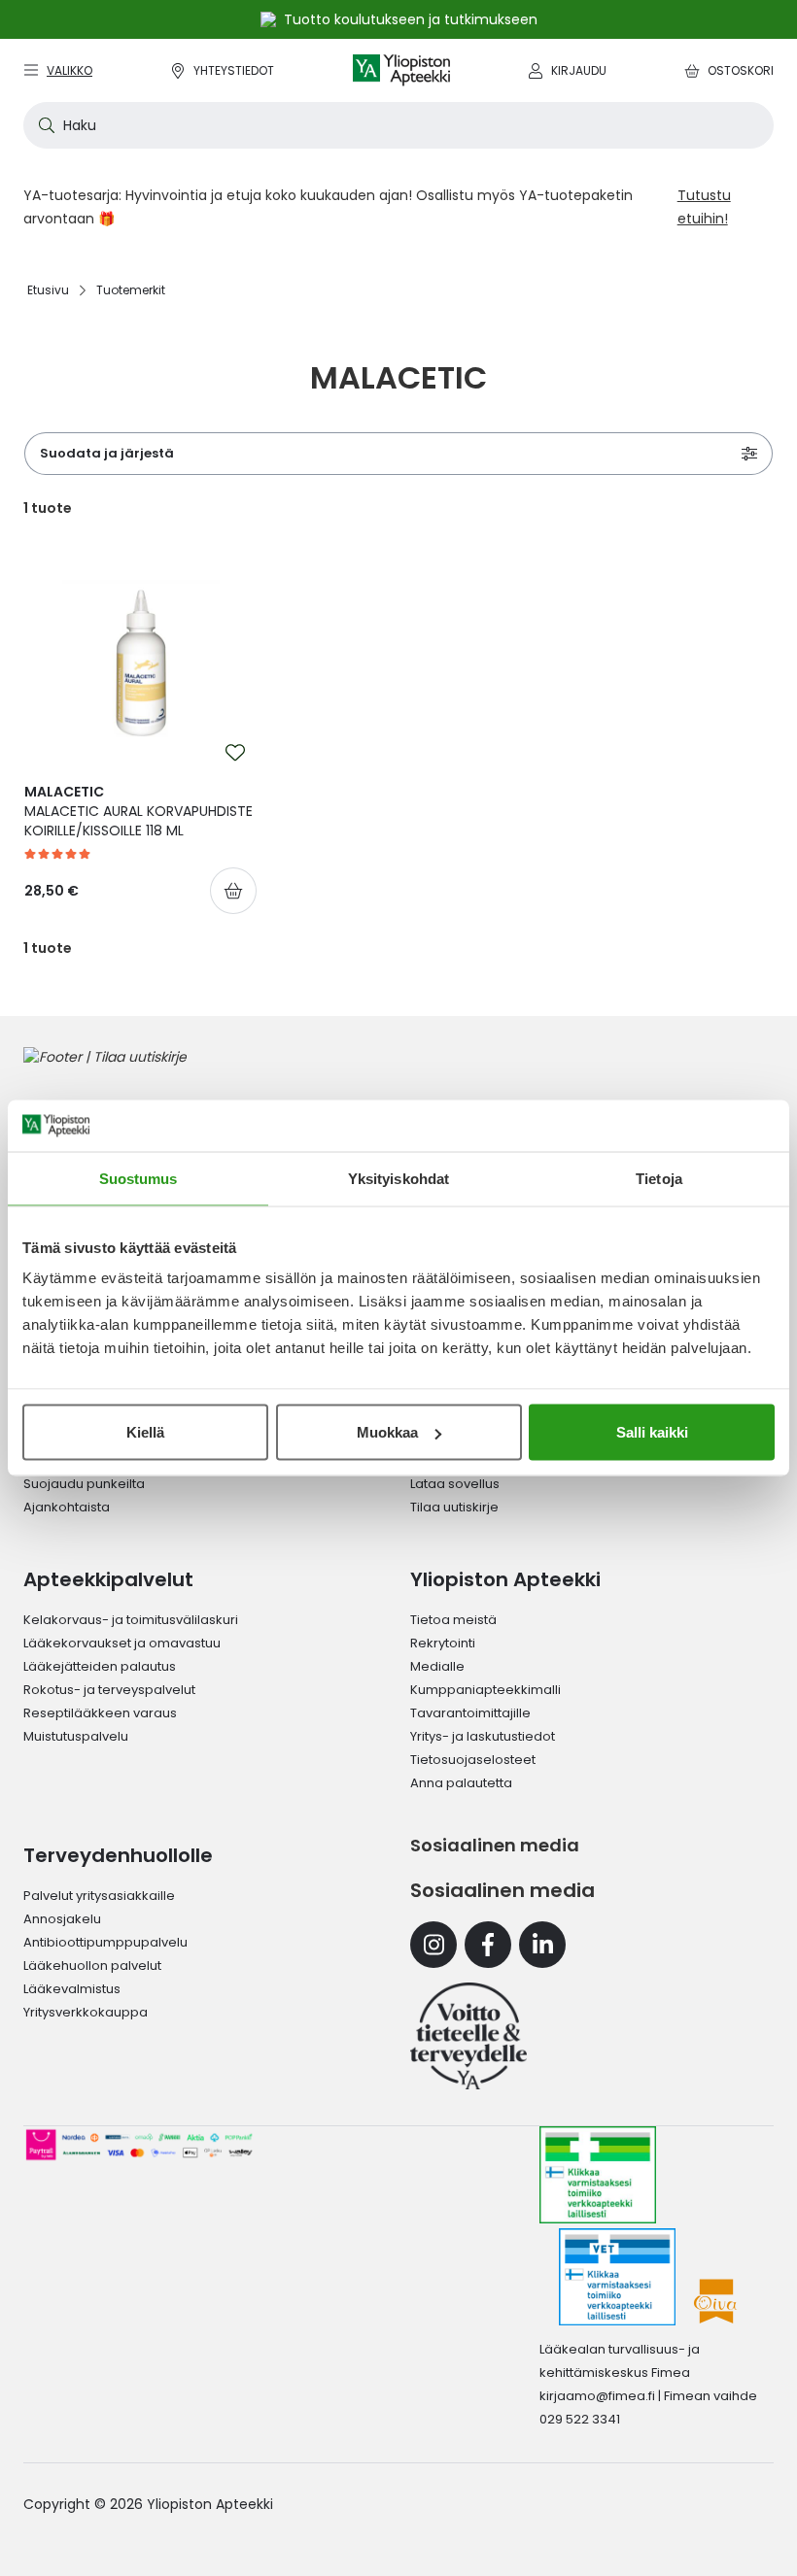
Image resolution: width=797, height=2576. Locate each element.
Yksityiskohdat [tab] (398, 1178)
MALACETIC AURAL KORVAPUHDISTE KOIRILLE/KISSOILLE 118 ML (139, 811)
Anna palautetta (461, 1783)
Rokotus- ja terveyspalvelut (109, 1690)
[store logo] (401, 70)
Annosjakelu (62, 1919)
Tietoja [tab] (659, 1178)
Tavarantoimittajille (470, 1713)
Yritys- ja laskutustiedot (483, 1736)
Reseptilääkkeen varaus (100, 1713)
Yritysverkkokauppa (86, 2012)
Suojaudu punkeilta (84, 1484)
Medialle (437, 1666)
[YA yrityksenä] (468, 2036)
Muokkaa (387, 1432)
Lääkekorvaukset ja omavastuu (122, 1643)
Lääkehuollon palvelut (92, 1966)
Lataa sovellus (455, 1484)
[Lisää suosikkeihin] (235, 753)
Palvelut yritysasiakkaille (99, 1896)
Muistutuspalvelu (76, 1736)
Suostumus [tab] (139, 1178)
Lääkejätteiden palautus (100, 1666)
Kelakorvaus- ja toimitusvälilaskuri (131, 1620)
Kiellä (145, 1432)
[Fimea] (598, 2175)
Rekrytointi (443, 1643)
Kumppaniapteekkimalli (485, 1690)
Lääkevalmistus (72, 1989)
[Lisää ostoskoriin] (233, 891)
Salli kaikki (652, 1432)
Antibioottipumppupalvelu (105, 1942)
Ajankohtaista (67, 1507)
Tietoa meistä (453, 1620)
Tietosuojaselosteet (473, 1760)
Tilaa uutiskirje (454, 1507)
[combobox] (398, 125)
